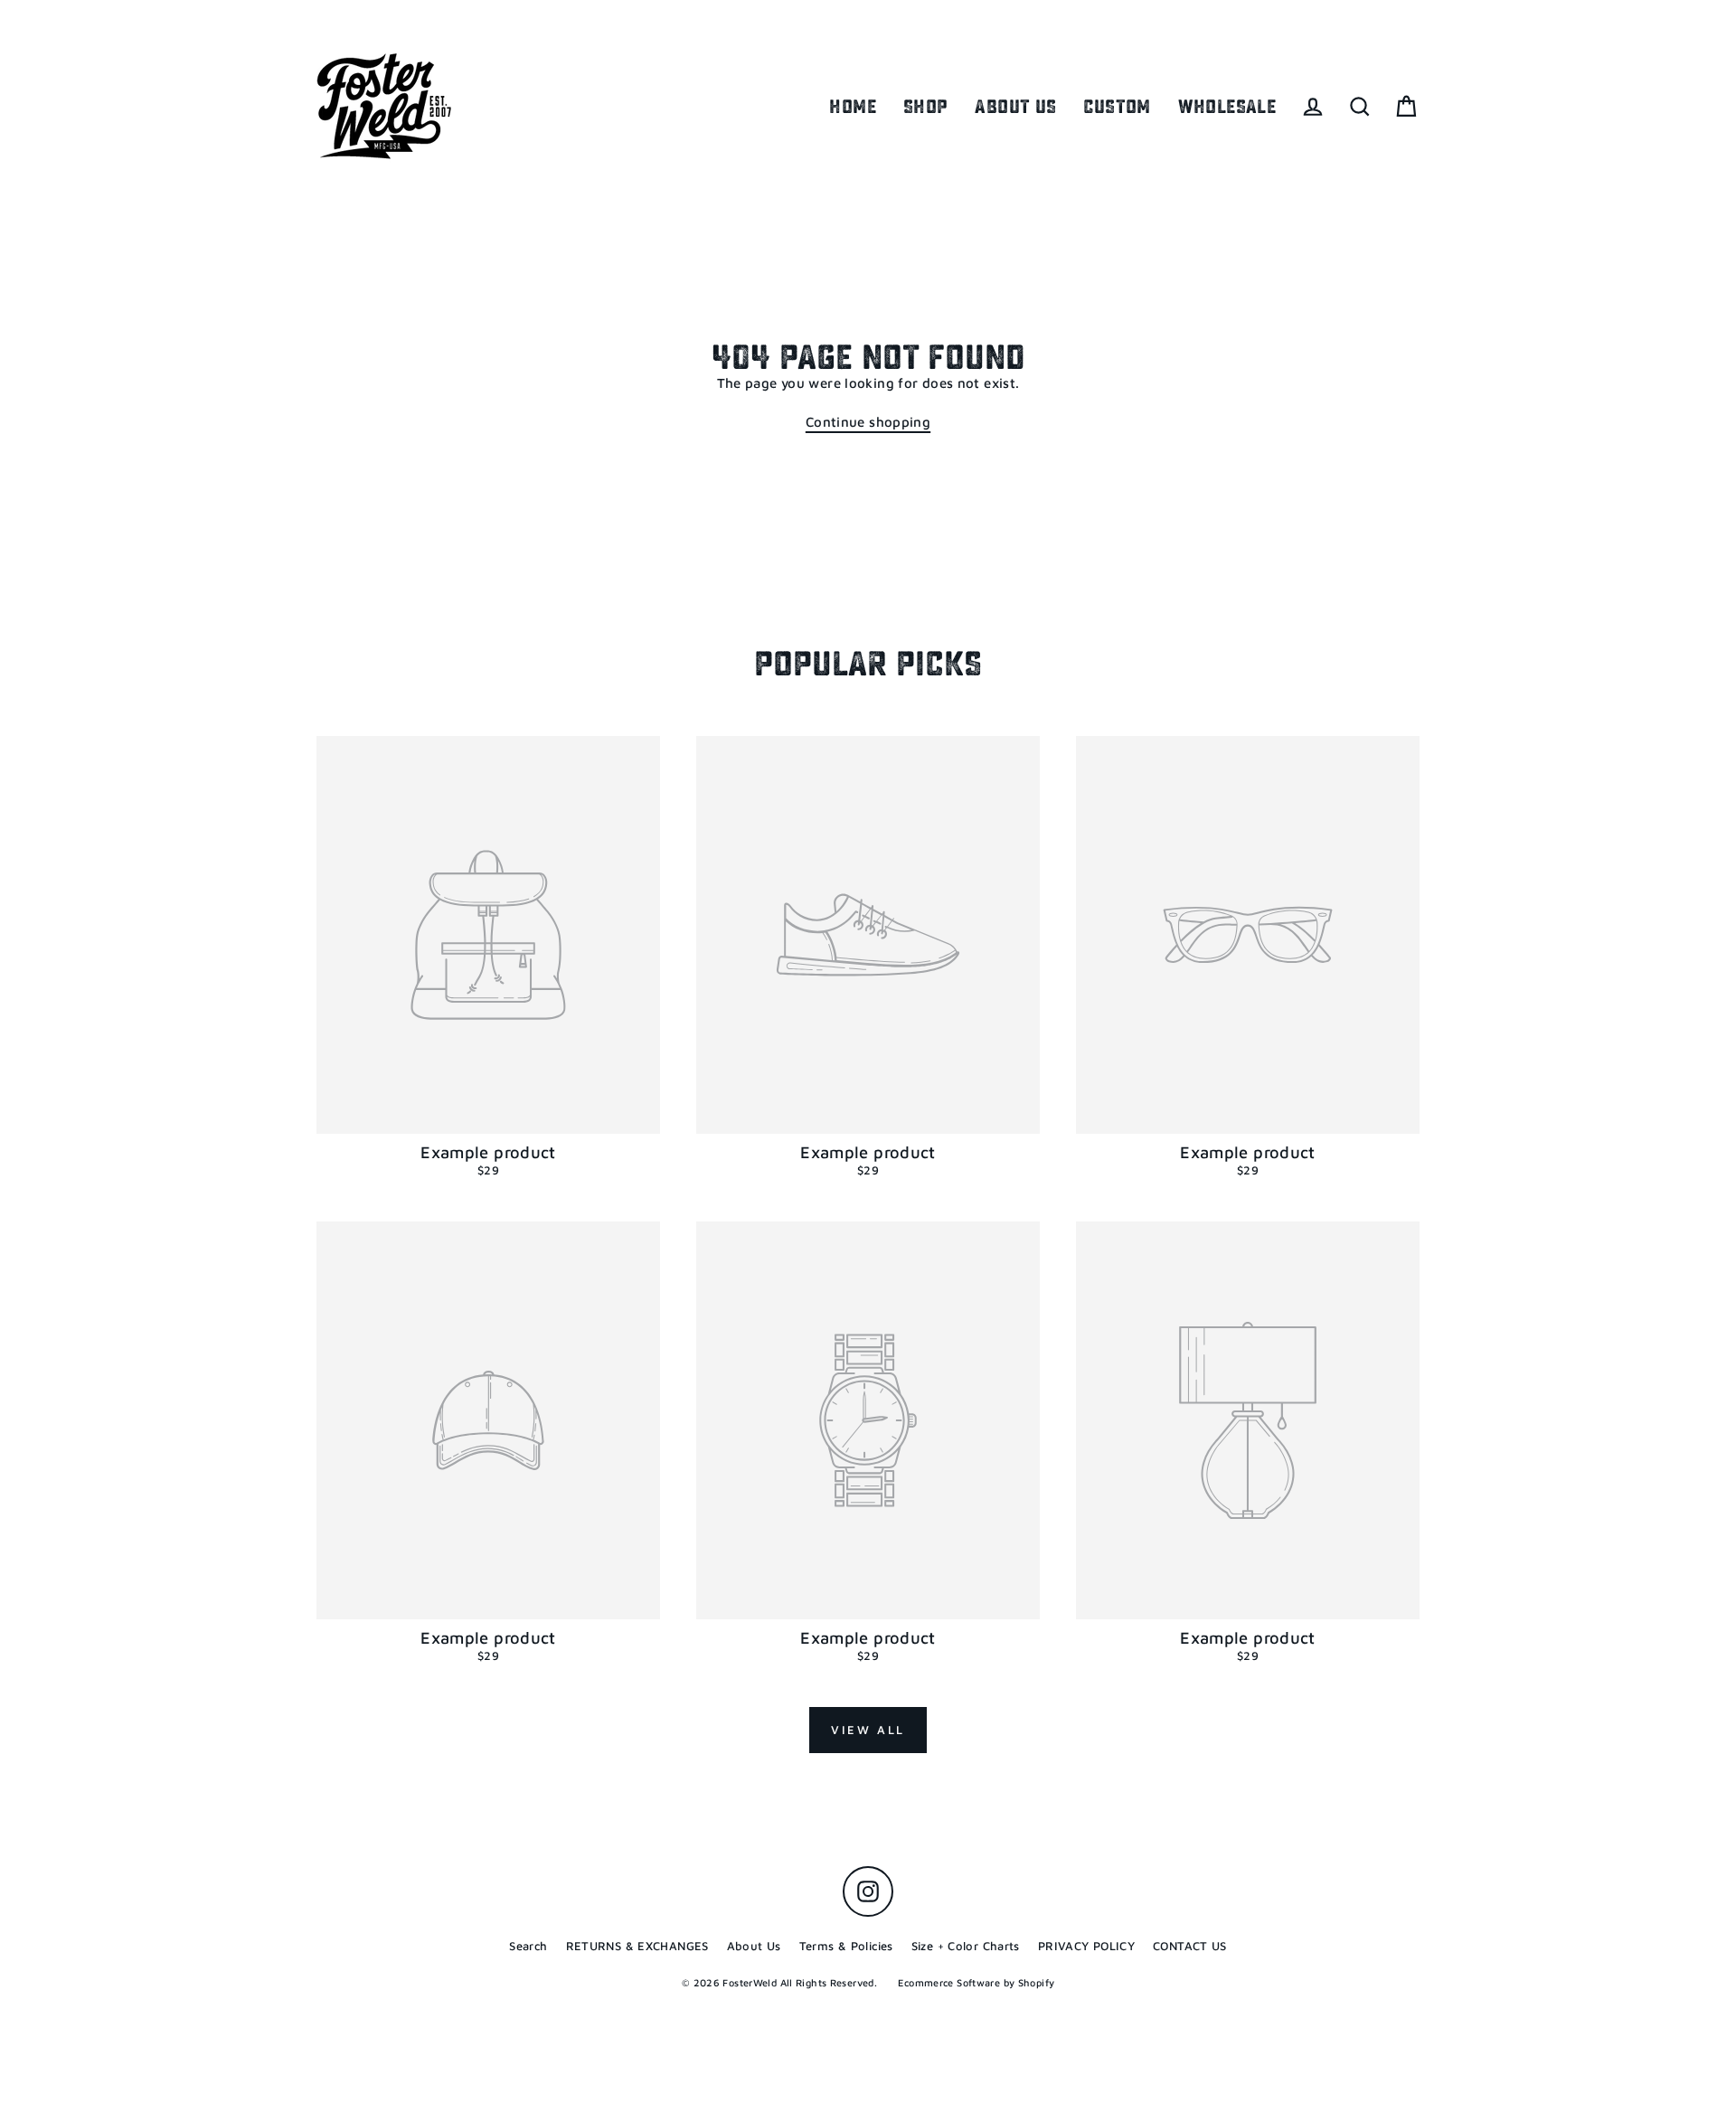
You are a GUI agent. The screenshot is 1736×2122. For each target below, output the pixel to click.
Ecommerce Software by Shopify (976, 1982)
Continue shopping (868, 422)
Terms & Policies (846, 1946)
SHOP (926, 107)
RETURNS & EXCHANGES (637, 1946)
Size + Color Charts (966, 1946)
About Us (754, 1946)
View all (868, 1730)
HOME (853, 107)
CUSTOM (1117, 107)
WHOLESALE (1227, 107)
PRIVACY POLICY (1086, 1946)
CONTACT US (1190, 1946)
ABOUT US (1015, 107)
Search (528, 1946)
